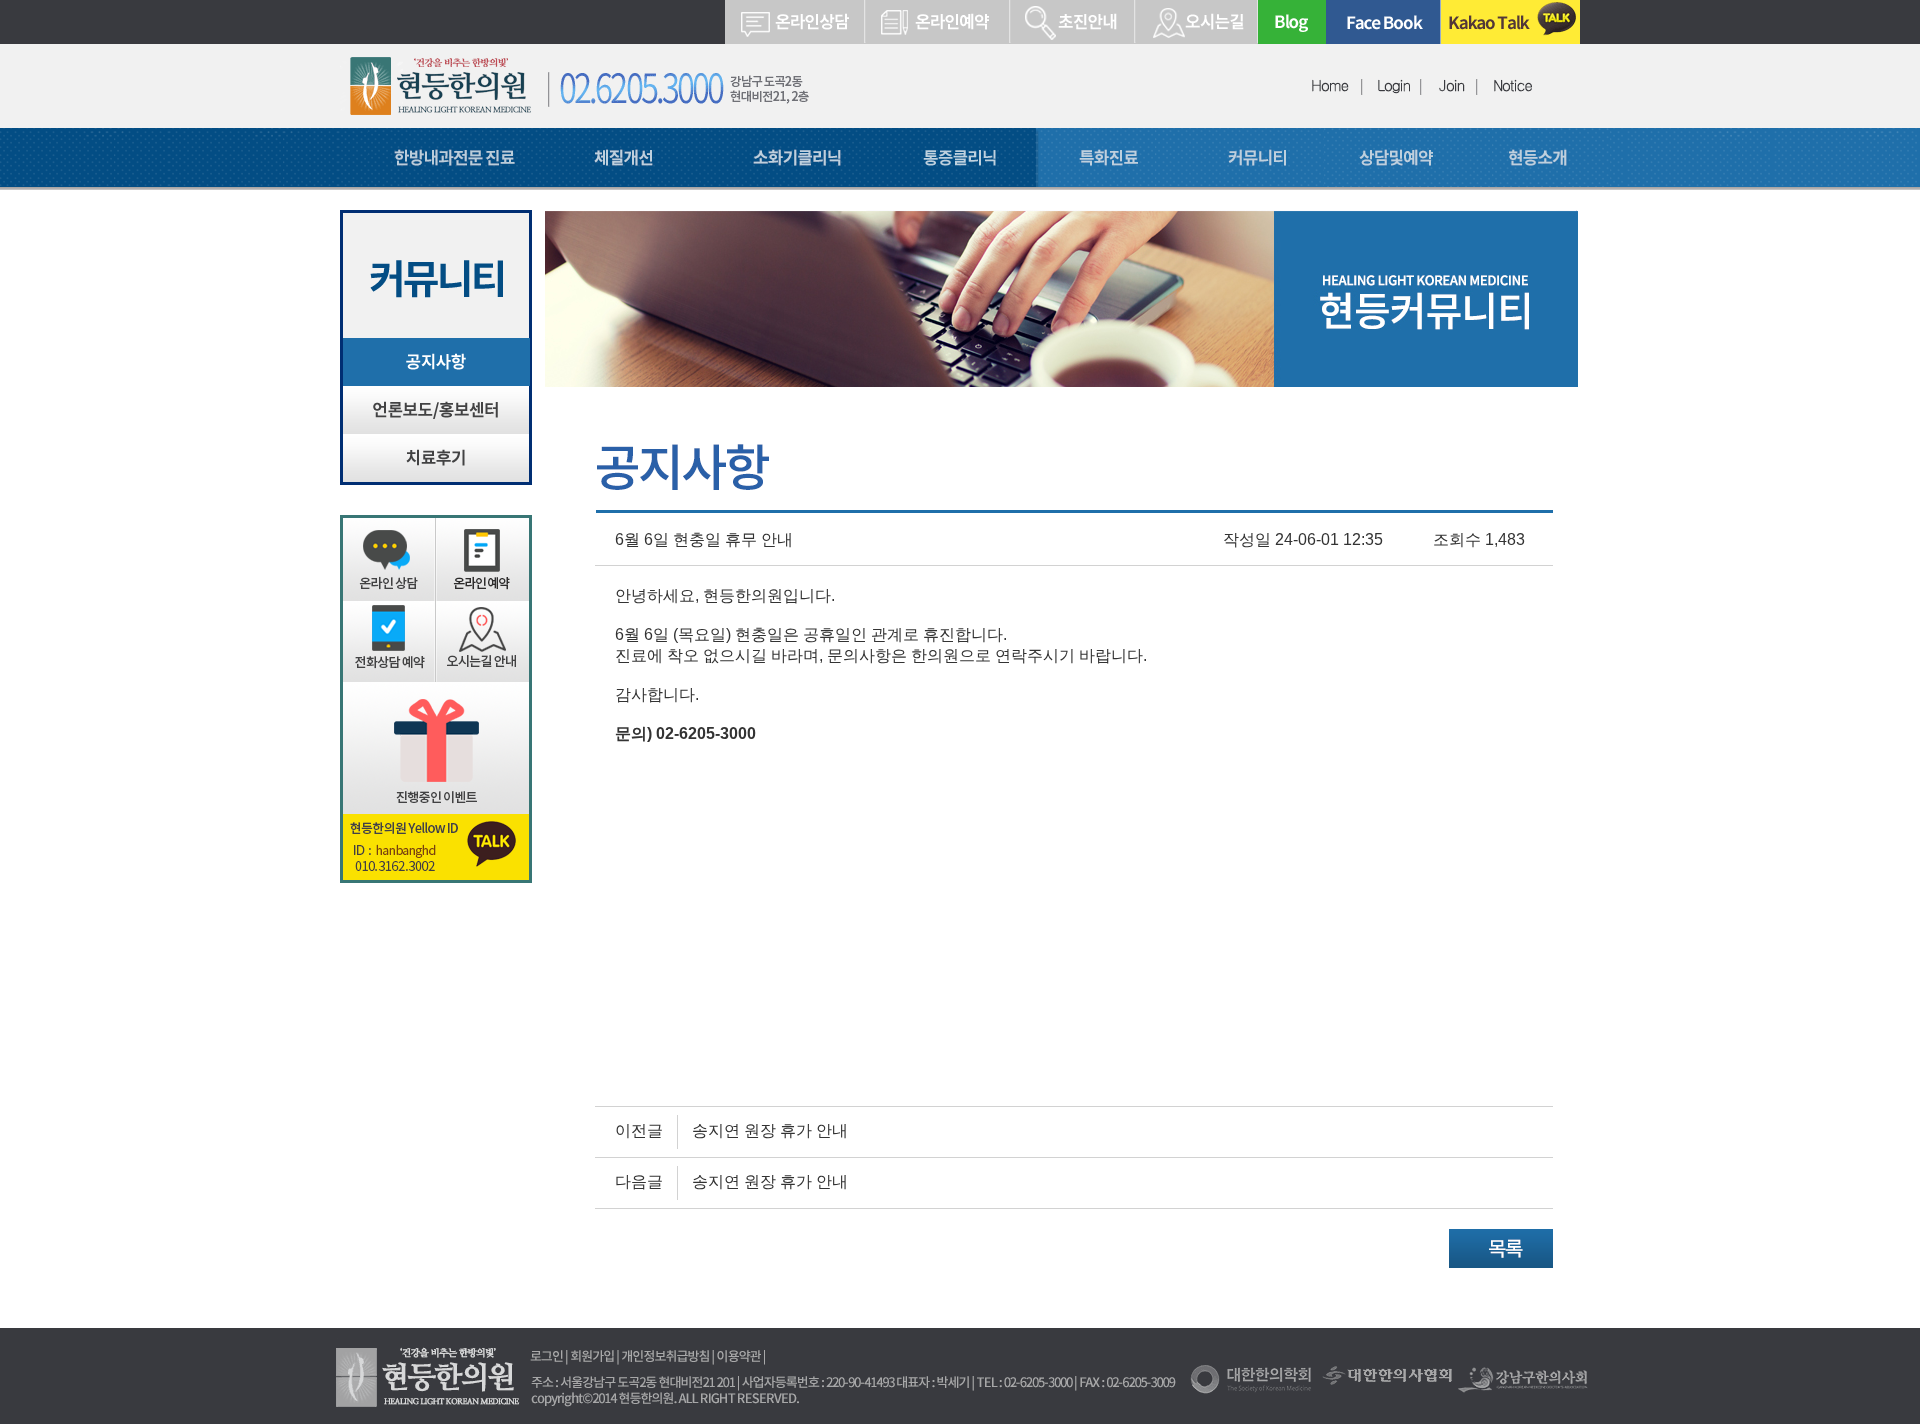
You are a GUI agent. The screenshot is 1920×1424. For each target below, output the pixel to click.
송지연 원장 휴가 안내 (770, 1130)
